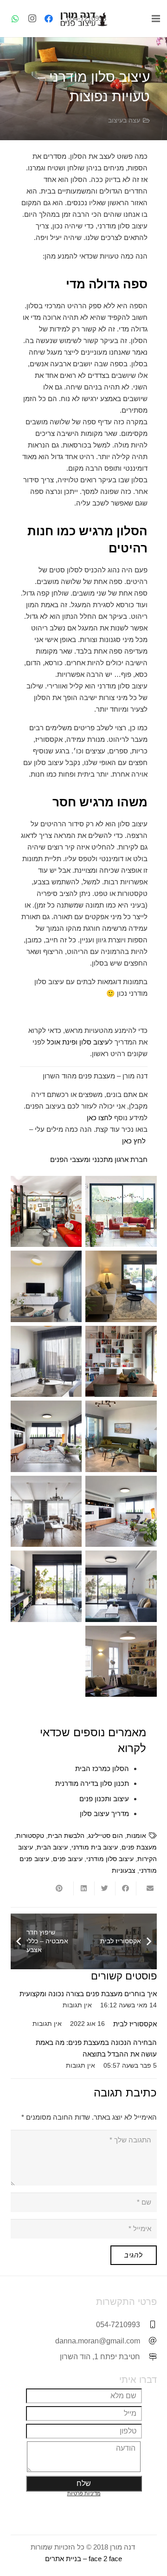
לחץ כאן (134, 1141)
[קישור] (83, 19)
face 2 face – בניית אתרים (83, 2559)
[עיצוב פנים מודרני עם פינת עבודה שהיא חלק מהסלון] (46, 1212)
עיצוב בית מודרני (95, 1847)
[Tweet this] (105, 1888)
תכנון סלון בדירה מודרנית (92, 1783)
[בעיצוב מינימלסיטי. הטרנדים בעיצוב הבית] (121, 1286)
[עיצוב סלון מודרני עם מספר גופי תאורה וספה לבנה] (46, 1436)
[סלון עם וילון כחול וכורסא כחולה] (46, 1362)
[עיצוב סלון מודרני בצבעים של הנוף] (121, 1436)
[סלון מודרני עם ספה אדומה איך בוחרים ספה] (121, 1212)
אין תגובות (77, 2005)
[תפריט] (156, 19)
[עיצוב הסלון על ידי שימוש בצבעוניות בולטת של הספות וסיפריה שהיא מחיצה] (121, 1661)
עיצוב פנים (68, 1859)
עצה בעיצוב (124, 120)
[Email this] (146, 1888)
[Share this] (125, 1888)
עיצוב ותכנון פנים (104, 1799)
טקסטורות (30, 1836)
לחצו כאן (100, 1118)
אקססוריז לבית (135, 2024)
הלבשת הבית (66, 1836)
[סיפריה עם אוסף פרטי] (121, 1362)
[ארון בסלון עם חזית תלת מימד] (46, 1286)
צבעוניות (124, 1871)
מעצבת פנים (139, 1847)
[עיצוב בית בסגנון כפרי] (46, 1512)
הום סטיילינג (106, 1836)
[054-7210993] (148, 2325)
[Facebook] (49, 19)
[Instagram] (32, 19)
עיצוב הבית (52, 1847)
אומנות (136, 1836)
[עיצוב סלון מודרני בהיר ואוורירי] (121, 1512)
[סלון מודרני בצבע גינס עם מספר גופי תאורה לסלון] (121, 1586)
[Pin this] (63, 1888)
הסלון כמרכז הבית (102, 1768)
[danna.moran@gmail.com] (148, 2341)
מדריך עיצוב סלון (104, 1814)
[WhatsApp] (15, 19)
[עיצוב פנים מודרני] (46, 1586)
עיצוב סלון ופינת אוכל (78, 1042)
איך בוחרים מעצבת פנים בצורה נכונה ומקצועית (88, 1994)
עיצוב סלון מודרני (110, 1859)
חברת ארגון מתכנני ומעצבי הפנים (99, 1159)
